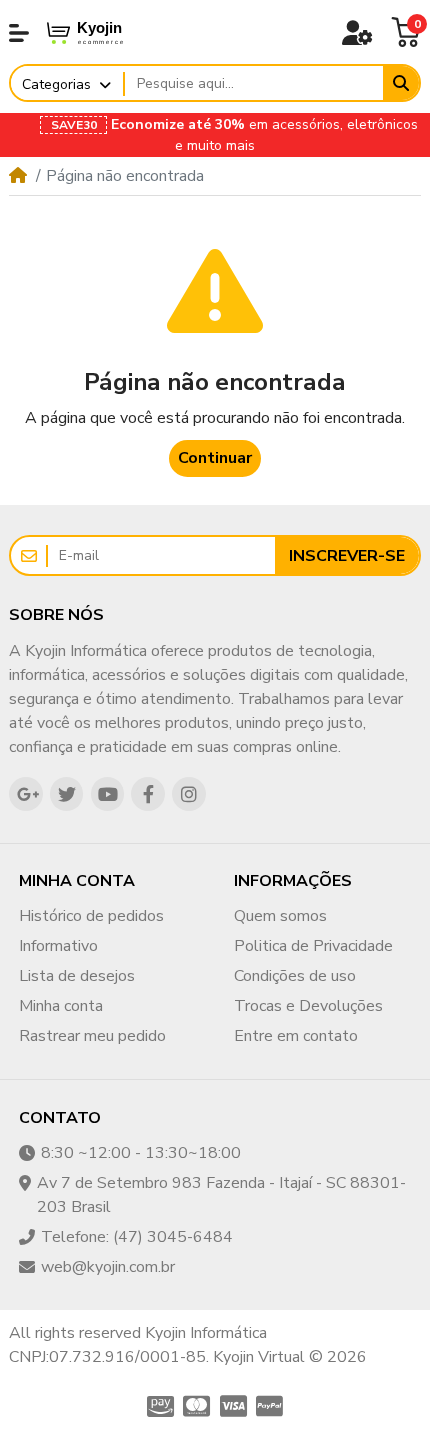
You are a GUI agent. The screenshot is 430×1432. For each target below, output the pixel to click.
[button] (19, 33)
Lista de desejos (77, 976)
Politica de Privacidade (313, 946)
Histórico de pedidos (91, 916)
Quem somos (280, 916)
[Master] (196, 1406)
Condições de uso (295, 976)
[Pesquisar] (401, 83)
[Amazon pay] (157, 1406)
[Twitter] (67, 794)
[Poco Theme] (101, 32)
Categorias (56, 84)
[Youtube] (108, 794)
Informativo (58, 946)
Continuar (215, 458)
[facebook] (148, 794)
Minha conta (61, 1006)
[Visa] (233, 1406)
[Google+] (26, 794)
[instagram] (189, 794)
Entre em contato (296, 1036)
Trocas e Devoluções (308, 1006)
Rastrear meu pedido (92, 1036)
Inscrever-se (347, 556)
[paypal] (272, 1406)
